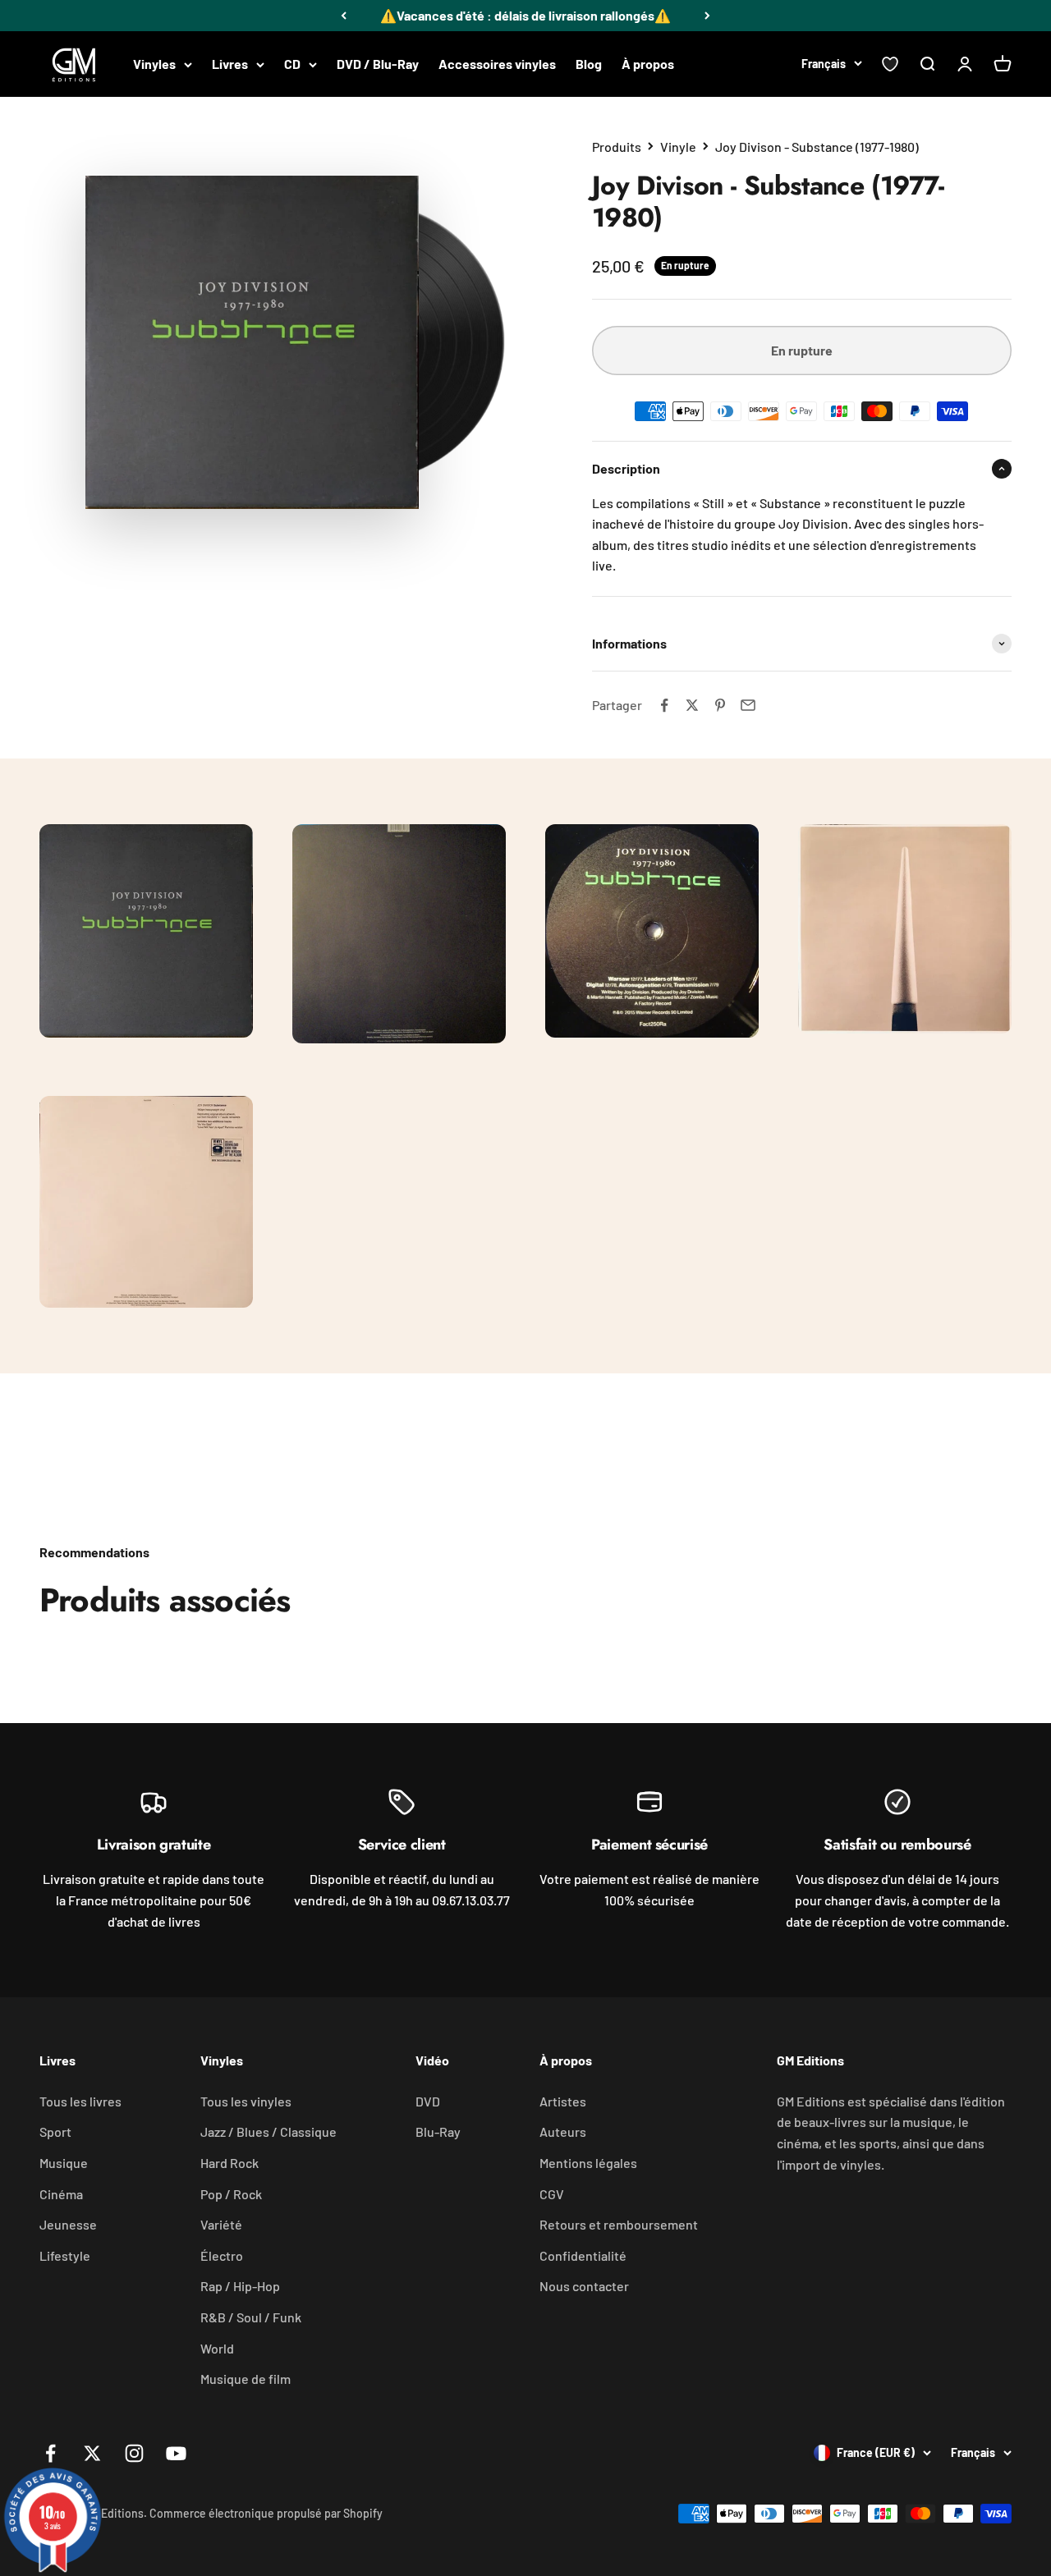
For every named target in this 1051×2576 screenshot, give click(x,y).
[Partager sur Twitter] (692, 705)
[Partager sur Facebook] (664, 705)
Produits (617, 147)
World (217, 2348)
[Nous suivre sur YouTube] (176, 2453)
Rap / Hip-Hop (240, 2286)
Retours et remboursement (619, 2224)
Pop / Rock (231, 2194)
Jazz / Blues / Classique (268, 2131)
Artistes (563, 2101)
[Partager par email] (748, 705)
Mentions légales (588, 2163)
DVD (428, 2101)
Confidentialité (583, 2255)
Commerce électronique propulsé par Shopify (266, 2513)
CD (292, 64)
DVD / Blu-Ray (378, 64)
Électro (222, 2255)
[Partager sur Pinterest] (720, 705)
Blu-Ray (438, 2131)
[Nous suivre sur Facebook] (50, 2453)
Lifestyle (65, 2255)
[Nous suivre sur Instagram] (134, 2453)
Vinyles (154, 64)
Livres (230, 64)
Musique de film (246, 2379)
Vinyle (678, 147)
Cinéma (61, 2194)
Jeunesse (68, 2224)
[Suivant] (707, 16)
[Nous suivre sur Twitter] (92, 2453)
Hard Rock (229, 2163)
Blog (589, 64)
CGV (552, 2194)
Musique (64, 2163)
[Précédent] (344, 16)
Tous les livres (80, 2101)
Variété (221, 2224)
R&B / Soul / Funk (251, 2317)
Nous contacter (584, 2286)
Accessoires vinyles (497, 64)
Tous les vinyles (246, 2101)
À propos (648, 64)
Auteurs (563, 2131)
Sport (55, 2131)
